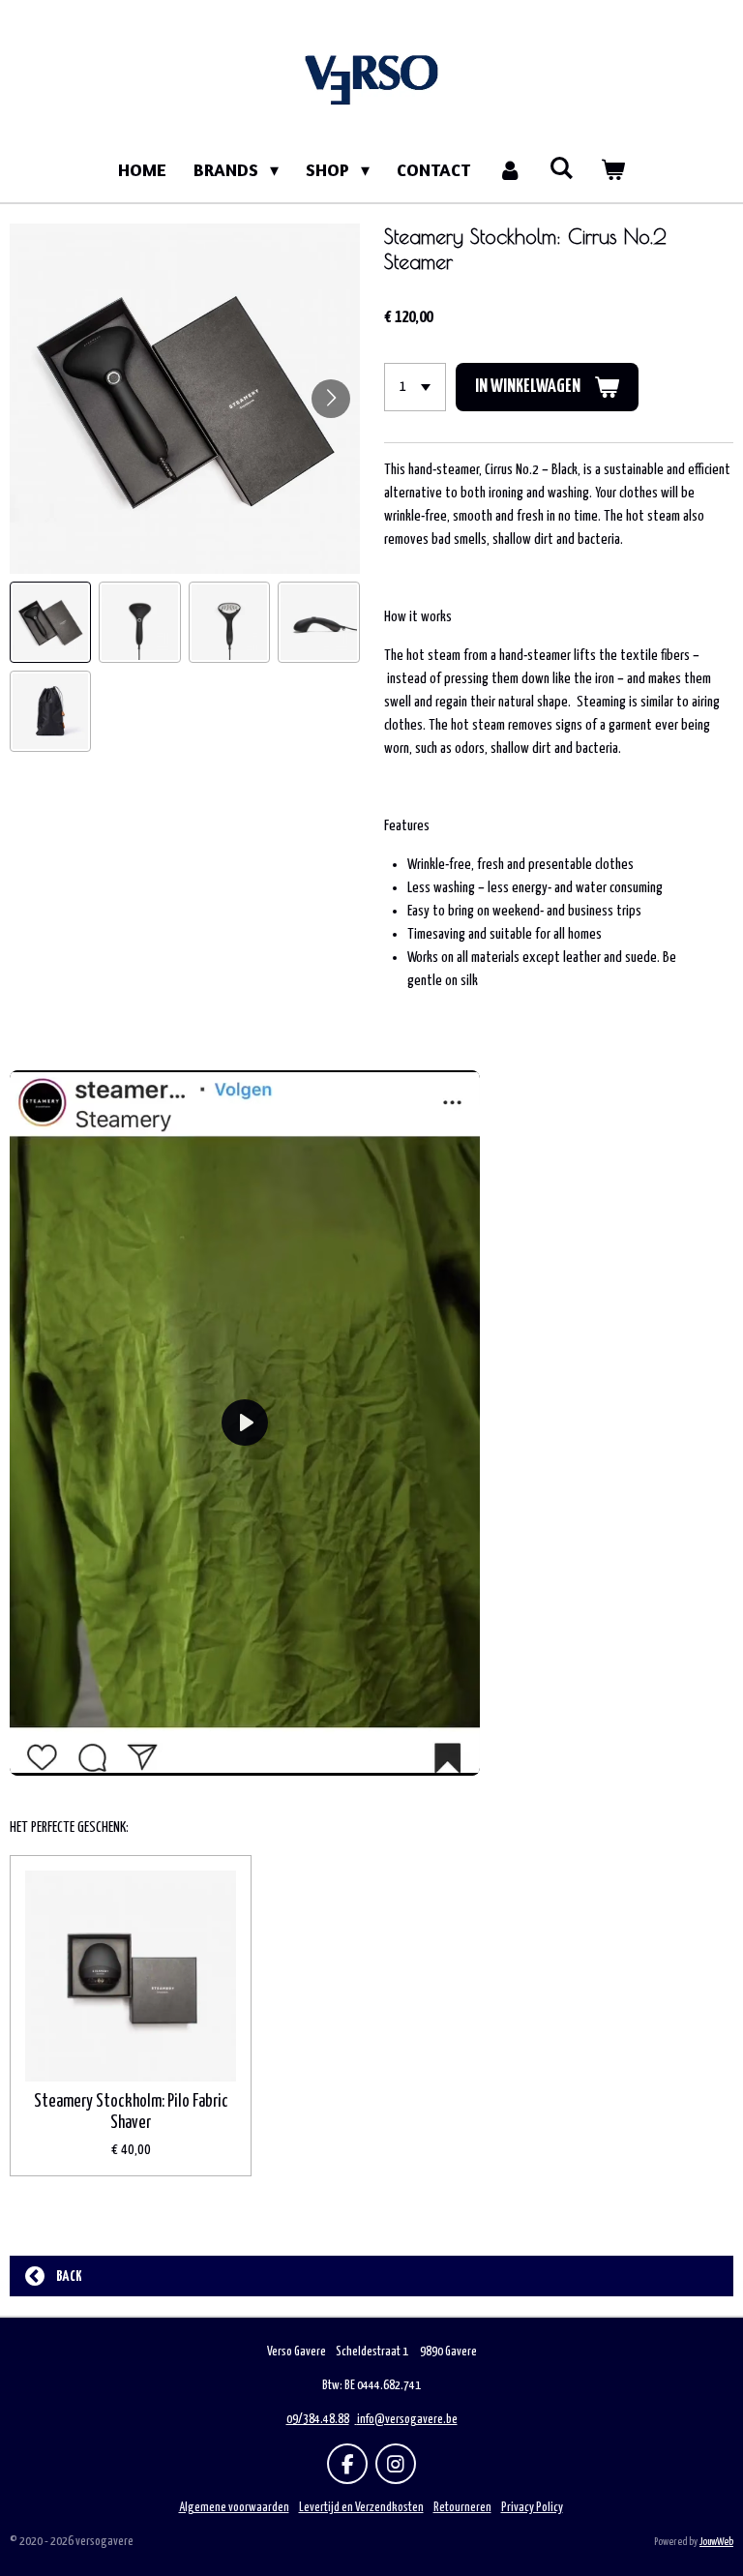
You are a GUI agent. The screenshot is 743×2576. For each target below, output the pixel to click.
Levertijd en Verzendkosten (361, 2508)
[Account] (509, 170)
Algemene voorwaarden (234, 2508)
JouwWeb (716, 2542)
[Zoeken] (562, 167)
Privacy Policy (532, 2508)
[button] (50, 622)
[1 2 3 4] (415, 387)
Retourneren (462, 2508)
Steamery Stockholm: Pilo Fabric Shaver (131, 2112)
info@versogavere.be (407, 2420)
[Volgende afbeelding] (331, 399)
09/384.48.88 (318, 2420)
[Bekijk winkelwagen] (613, 170)
